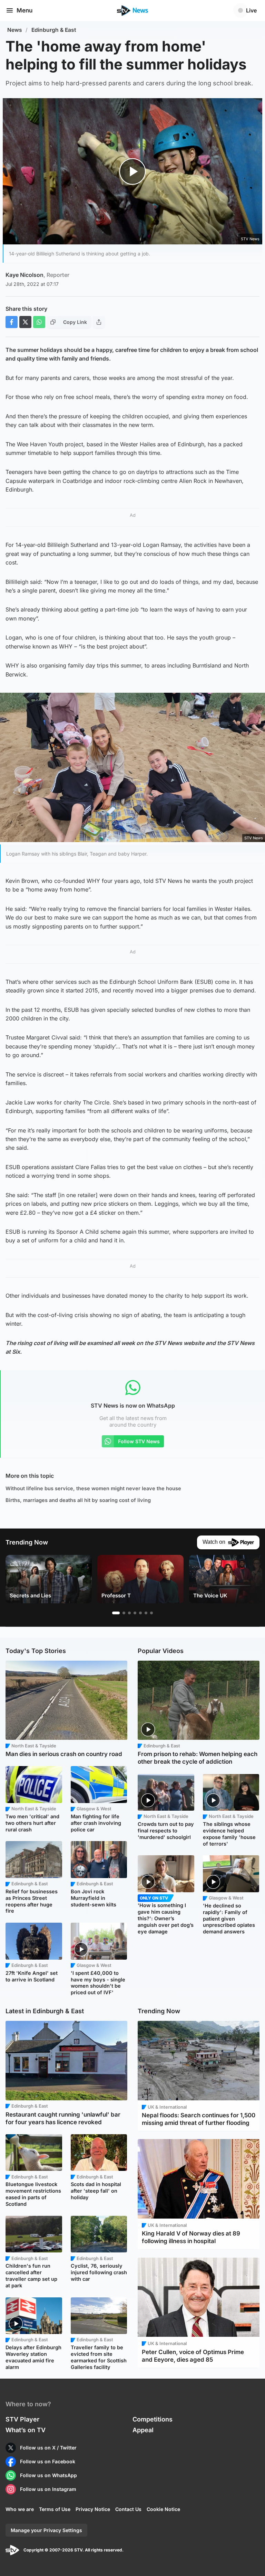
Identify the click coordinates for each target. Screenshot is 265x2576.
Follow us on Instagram (48, 2489)
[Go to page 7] (151, 1613)
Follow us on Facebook (48, 2461)
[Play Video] (133, 171)
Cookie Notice (163, 2509)
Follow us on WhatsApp (48, 2475)
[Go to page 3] (129, 1613)
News (15, 30)
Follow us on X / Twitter (48, 2448)
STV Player (22, 2419)
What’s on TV (26, 2430)
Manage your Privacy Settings (46, 2530)
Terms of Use (55, 2509)
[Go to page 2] (124, 1613)
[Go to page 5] (140, 1613)
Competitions (153, 2419)
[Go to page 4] (135, 1613)
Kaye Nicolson (37, 275)
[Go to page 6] (146, 1613)
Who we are (20, 2509)
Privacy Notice (93, 2509)
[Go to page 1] (116, 1613)
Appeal (143, 2430)
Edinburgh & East (54, 30)
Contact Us (128, 2509)
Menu (24, 10)
